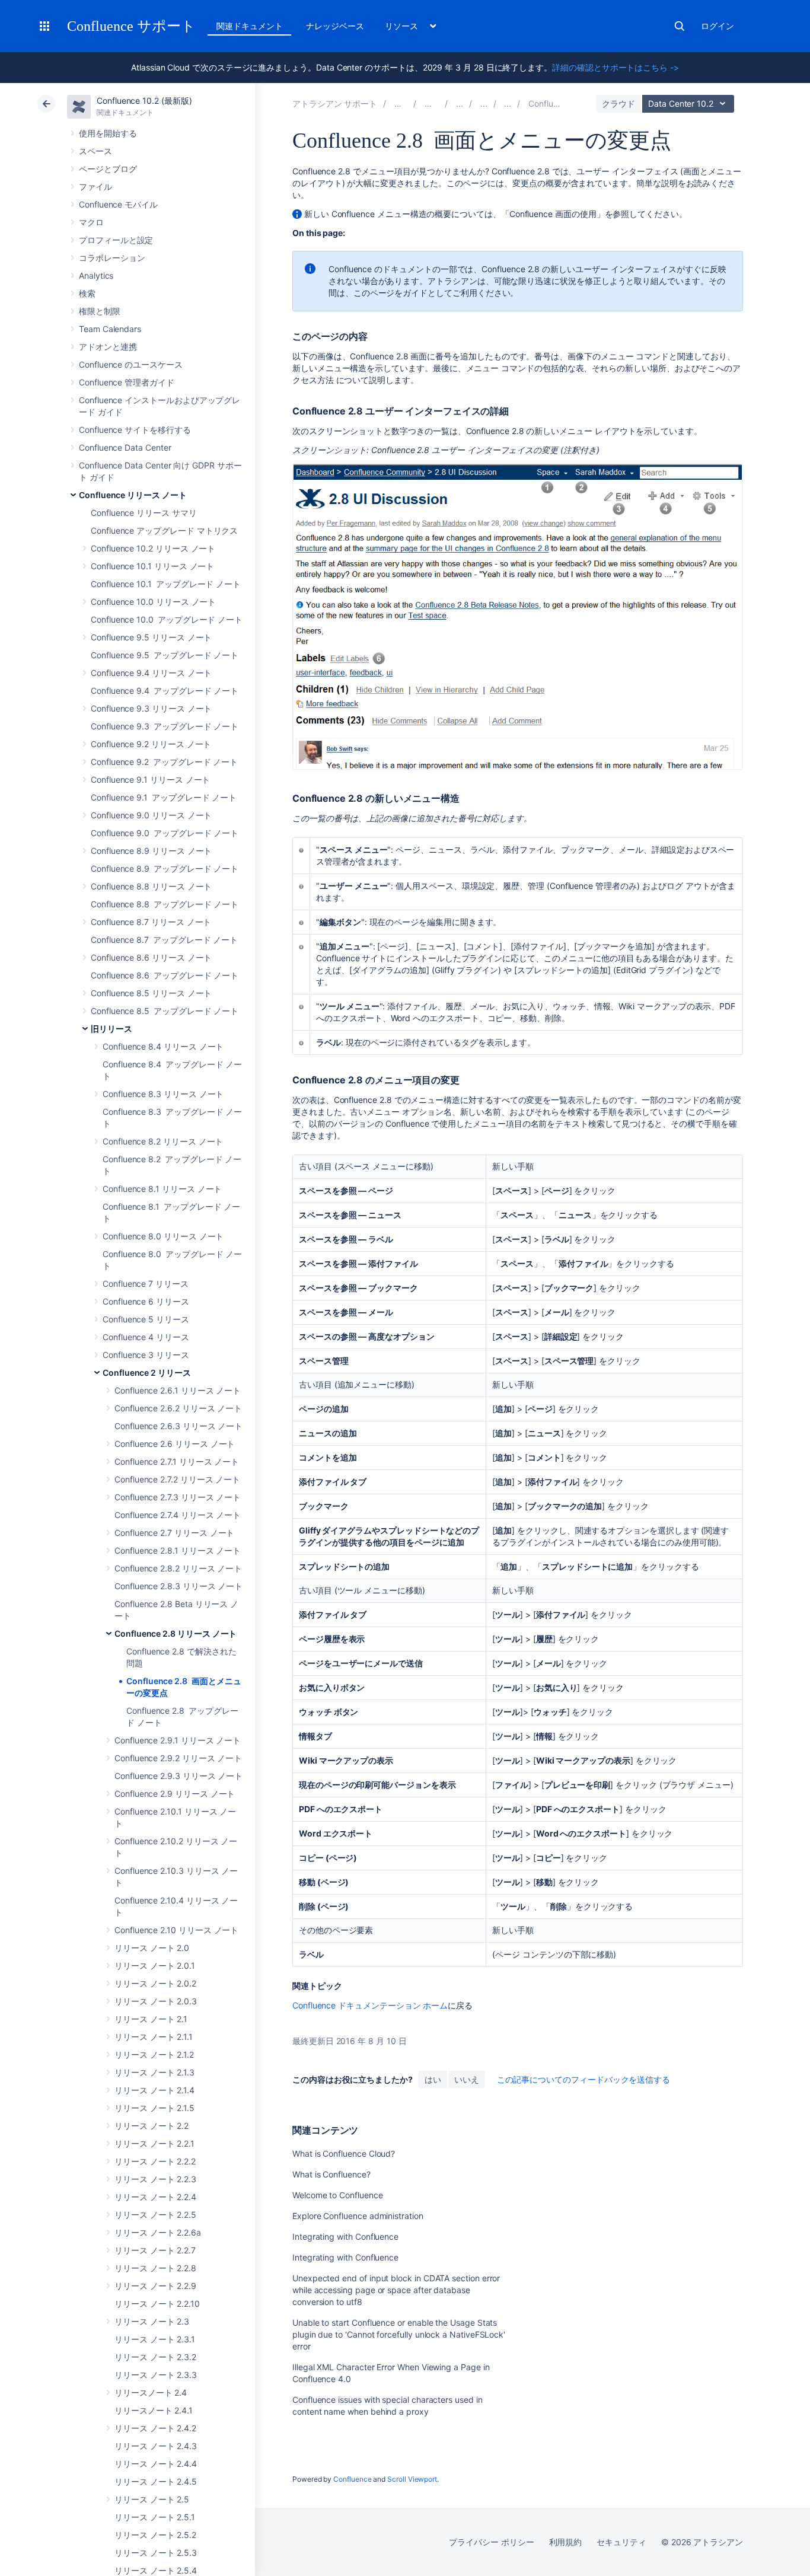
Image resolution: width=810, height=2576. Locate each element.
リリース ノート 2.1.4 (154, 2090)
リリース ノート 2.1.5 (154, 2108)
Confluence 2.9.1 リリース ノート (178, 1740)
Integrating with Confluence (345, 2237)
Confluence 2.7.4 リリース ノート (178, 1515)
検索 (680, 26)
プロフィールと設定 (116, 240)
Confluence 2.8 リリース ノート (176, 1633)
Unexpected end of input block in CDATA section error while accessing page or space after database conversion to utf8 (396, 2290)
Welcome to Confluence (338, 2195)
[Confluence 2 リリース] (508, 103)
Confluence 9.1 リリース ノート (150, 780)
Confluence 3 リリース (146, 1355)
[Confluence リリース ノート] (460, 103)
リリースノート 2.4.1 (154, 2410)
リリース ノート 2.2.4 (155, 2197)
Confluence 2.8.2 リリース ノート (178, 1568)
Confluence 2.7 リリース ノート (174, 1533)
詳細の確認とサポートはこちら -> (616, 67)
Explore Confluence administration (358, 2216)
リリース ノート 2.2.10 (157, 2304)
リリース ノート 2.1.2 (154, 2054)
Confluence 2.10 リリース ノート (176, 1930)
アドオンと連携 (108, 347)
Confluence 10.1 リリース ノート (152, 566)
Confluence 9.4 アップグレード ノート (165, 691)
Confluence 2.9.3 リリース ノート (178, 1776)
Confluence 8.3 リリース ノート (163, 1094)
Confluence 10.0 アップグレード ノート (167, 619)
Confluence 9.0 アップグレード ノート (165, 833)
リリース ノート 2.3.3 (156, 2375)
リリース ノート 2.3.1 (155, 2339)
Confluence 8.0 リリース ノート (163, 1236)
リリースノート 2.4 (151, 2392)
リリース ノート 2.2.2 (155, 2161)
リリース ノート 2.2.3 (155, 2179)
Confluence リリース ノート (133, 495)
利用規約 (566, 2542)
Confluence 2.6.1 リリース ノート (178, 1390)
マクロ (91, 222)
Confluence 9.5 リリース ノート (151, 637)
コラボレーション (112, 258)
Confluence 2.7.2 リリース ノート (177, 1479)
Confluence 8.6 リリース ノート (151, 957)
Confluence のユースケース (131, 364)
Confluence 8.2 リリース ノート (163, 1141)
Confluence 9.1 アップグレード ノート (164, 797)
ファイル (95, 186)
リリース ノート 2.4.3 (156, 2446)
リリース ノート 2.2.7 (155, 2250)
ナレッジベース (335, 26)
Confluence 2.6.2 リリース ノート (178, 1408)
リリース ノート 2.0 (152, 1948)
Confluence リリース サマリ (144, 513)
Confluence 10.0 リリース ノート (153, 602)
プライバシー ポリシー (491, 2542)
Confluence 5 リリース (146, 1319)
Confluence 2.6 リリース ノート (175, 1444)
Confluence (352, 2479)
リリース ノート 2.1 (151, 2019)
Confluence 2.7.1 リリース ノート (177, 1461)
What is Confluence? (331, 2174)
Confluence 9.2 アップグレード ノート (164, 762)
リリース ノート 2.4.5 (156, 2481)
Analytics (96, 275)
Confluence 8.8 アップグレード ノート (165, 904)
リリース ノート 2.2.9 (155, 2286)
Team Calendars (110, 329)
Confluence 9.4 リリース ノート (151, 673)
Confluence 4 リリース (146, 1337)
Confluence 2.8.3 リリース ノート (178, 1586)
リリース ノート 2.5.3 (156, 2553)
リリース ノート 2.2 (152, 2126)
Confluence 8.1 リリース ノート (162, 1189)
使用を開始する (108, 133)
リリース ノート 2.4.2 (155, 2428)
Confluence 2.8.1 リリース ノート (178, 1550)
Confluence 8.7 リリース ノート (151, 922)
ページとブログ (108, 169)
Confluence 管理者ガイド (127, 382)
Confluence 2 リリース (147, 1373)
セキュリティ (621, 2542)
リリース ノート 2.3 (152, 2321)
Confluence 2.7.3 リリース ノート (178, 1497)
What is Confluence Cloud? (344, 2153)
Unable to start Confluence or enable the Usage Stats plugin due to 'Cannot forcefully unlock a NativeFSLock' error (399, 2334)
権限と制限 (100, 311)
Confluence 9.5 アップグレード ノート (165, 655)
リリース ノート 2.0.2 (155, 1983)
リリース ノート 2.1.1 (154, 2037)
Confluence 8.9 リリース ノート (151, 851)
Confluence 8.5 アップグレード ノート (165, 1011)
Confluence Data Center (125, 447)
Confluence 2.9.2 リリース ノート (178, 1758)
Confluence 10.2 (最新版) (144, 101)
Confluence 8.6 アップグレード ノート (165, 975)
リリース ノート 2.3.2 (155, 2357)
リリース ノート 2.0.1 (155, 1966)
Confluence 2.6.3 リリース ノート (178, 1426)
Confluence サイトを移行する (135, 430)
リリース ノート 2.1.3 (154, 2072)
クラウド (618, 103)
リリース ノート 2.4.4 (156, 2464)
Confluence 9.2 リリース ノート (151, 744)
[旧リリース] (484, 103)
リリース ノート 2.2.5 (155, 2215)
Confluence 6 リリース (146, 1301)
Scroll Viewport (412, 2479)
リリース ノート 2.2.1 (154, 2143)
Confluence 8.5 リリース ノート (151, 993)
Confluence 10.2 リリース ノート (153, 548)
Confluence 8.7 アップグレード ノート (164, 940)
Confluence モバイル (118, 204)
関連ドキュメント (249, 26)
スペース (95, 151)
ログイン (717, 26)
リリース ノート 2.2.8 (155, 2268)
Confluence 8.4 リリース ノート (163, 1046)
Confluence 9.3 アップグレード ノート (165, 726)
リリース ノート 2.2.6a (158, 2232)
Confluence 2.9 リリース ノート (175, 1794)
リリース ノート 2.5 (152, 2499)
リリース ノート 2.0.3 (156, 2001)
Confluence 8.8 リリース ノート (151, 886)
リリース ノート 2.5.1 (155, 2517)
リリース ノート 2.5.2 (155, 2535)
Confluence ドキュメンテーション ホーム (370, 2005)
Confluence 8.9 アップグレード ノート (165, 868)
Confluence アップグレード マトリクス (164, 530)
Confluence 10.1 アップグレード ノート (166, 584)
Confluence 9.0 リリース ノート (151, 815)
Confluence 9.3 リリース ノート (151, 708)
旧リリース (111, 1029)
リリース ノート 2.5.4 (156, 2570)
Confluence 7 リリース (146, 1284)
